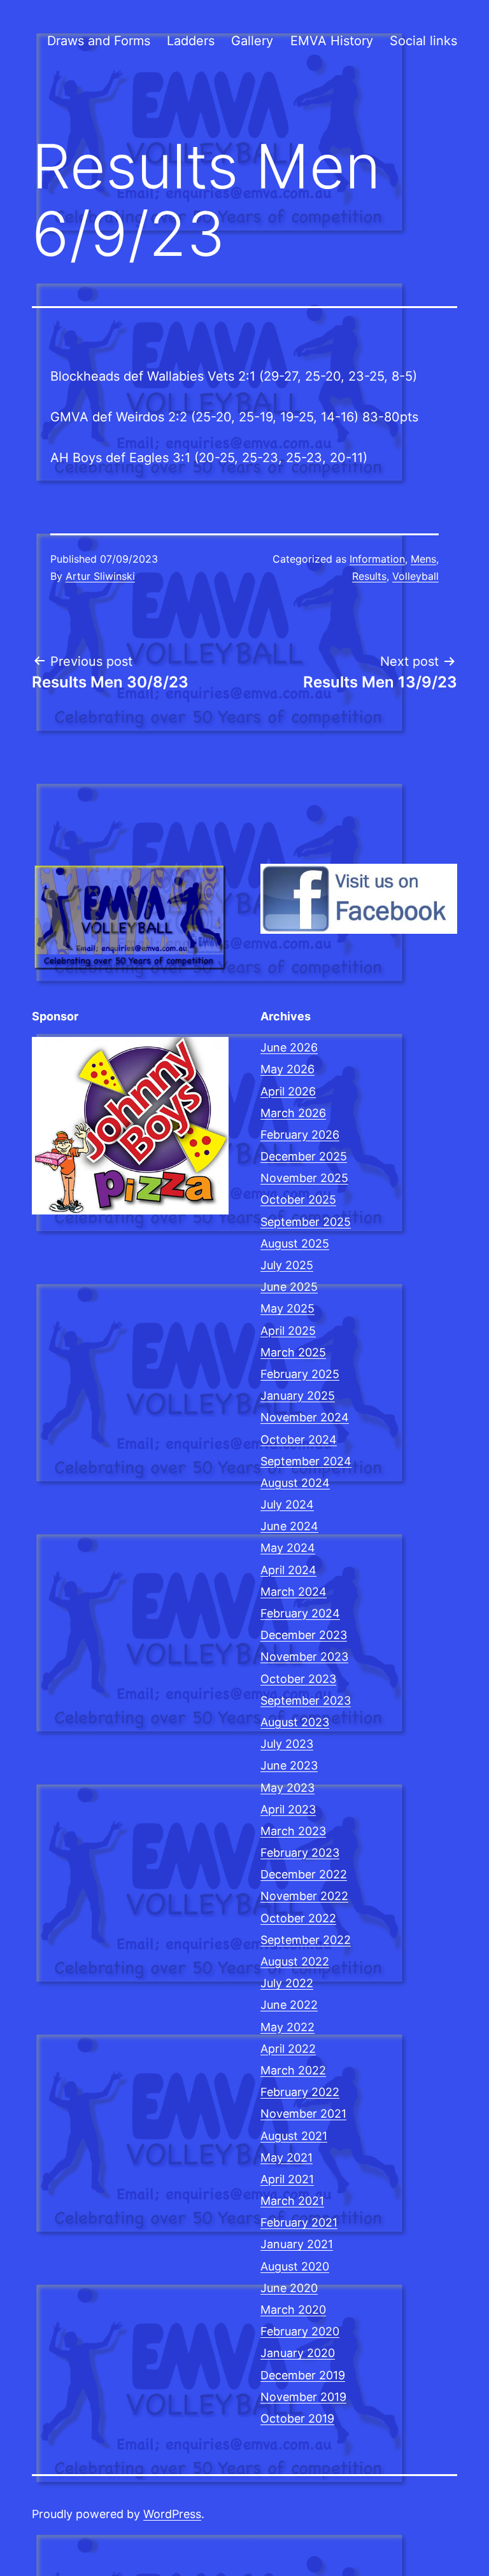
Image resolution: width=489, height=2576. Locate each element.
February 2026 (300, 1135)
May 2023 (287, 1788)
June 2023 (289, 1765)
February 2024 (300, 1613)
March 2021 (292, 2201)
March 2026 (293, 1113)
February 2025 (300, 1374)
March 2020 (293, 2310)
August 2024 (295, 1483)
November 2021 (303, 2114)
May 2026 (287, 1069)
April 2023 (288, 1809)
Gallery (252, 41)
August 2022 (295, 1961)
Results (369, 576)
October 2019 (297, 2418)
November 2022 (304, 1896)
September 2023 (306, 1700)
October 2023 (298, 1679)
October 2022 (298, 1918)
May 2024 (288, 1548)
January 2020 (298, 2353)
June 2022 (289, 2005)
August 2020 (295, 2266)
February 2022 (300, 2092)
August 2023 (295, 1722)
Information (377, 559)
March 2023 (293, 1831)
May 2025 (287, 1308)
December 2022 (304, 1874)
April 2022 (288, 2049)
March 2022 (293, 2070)
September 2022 (306, 1940)
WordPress (172, 2514)
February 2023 (300, 1853)
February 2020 (300, 2331)
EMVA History (332, 41)
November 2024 (305, 1417)
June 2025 (289, 1287)
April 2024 (288, 1570)
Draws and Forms (99, 41)
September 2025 (306, 1222)
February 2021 (299, 2222)
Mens (423, 559)
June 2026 (289, 1047)
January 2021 (297, 2244)
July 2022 (287, 1983)
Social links (423, 41)
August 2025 (295, 1243)
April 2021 (287, 2179)
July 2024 (287, 1504)
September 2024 (306, 1461)
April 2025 (288, 1331)
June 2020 (289, 2288)
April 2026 (288, 1091)
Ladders (191, 41)
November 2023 (304, 1657)
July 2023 (287, 1744)
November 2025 (304, 1178)
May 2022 (287, 2027)
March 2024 (294, 1592)
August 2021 (294, 2136)
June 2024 (289, 1526)
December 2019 (303, 2375)
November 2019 (303, 2397)
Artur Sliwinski (100, 576)
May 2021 (287, 2157)
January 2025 (298, 1396)
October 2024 (299, 1439)
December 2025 (304, 1156)
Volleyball (415, 576)
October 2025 (298, 1200)
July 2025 (287, 1265)
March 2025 (293, 1352)
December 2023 (304, 1635)
